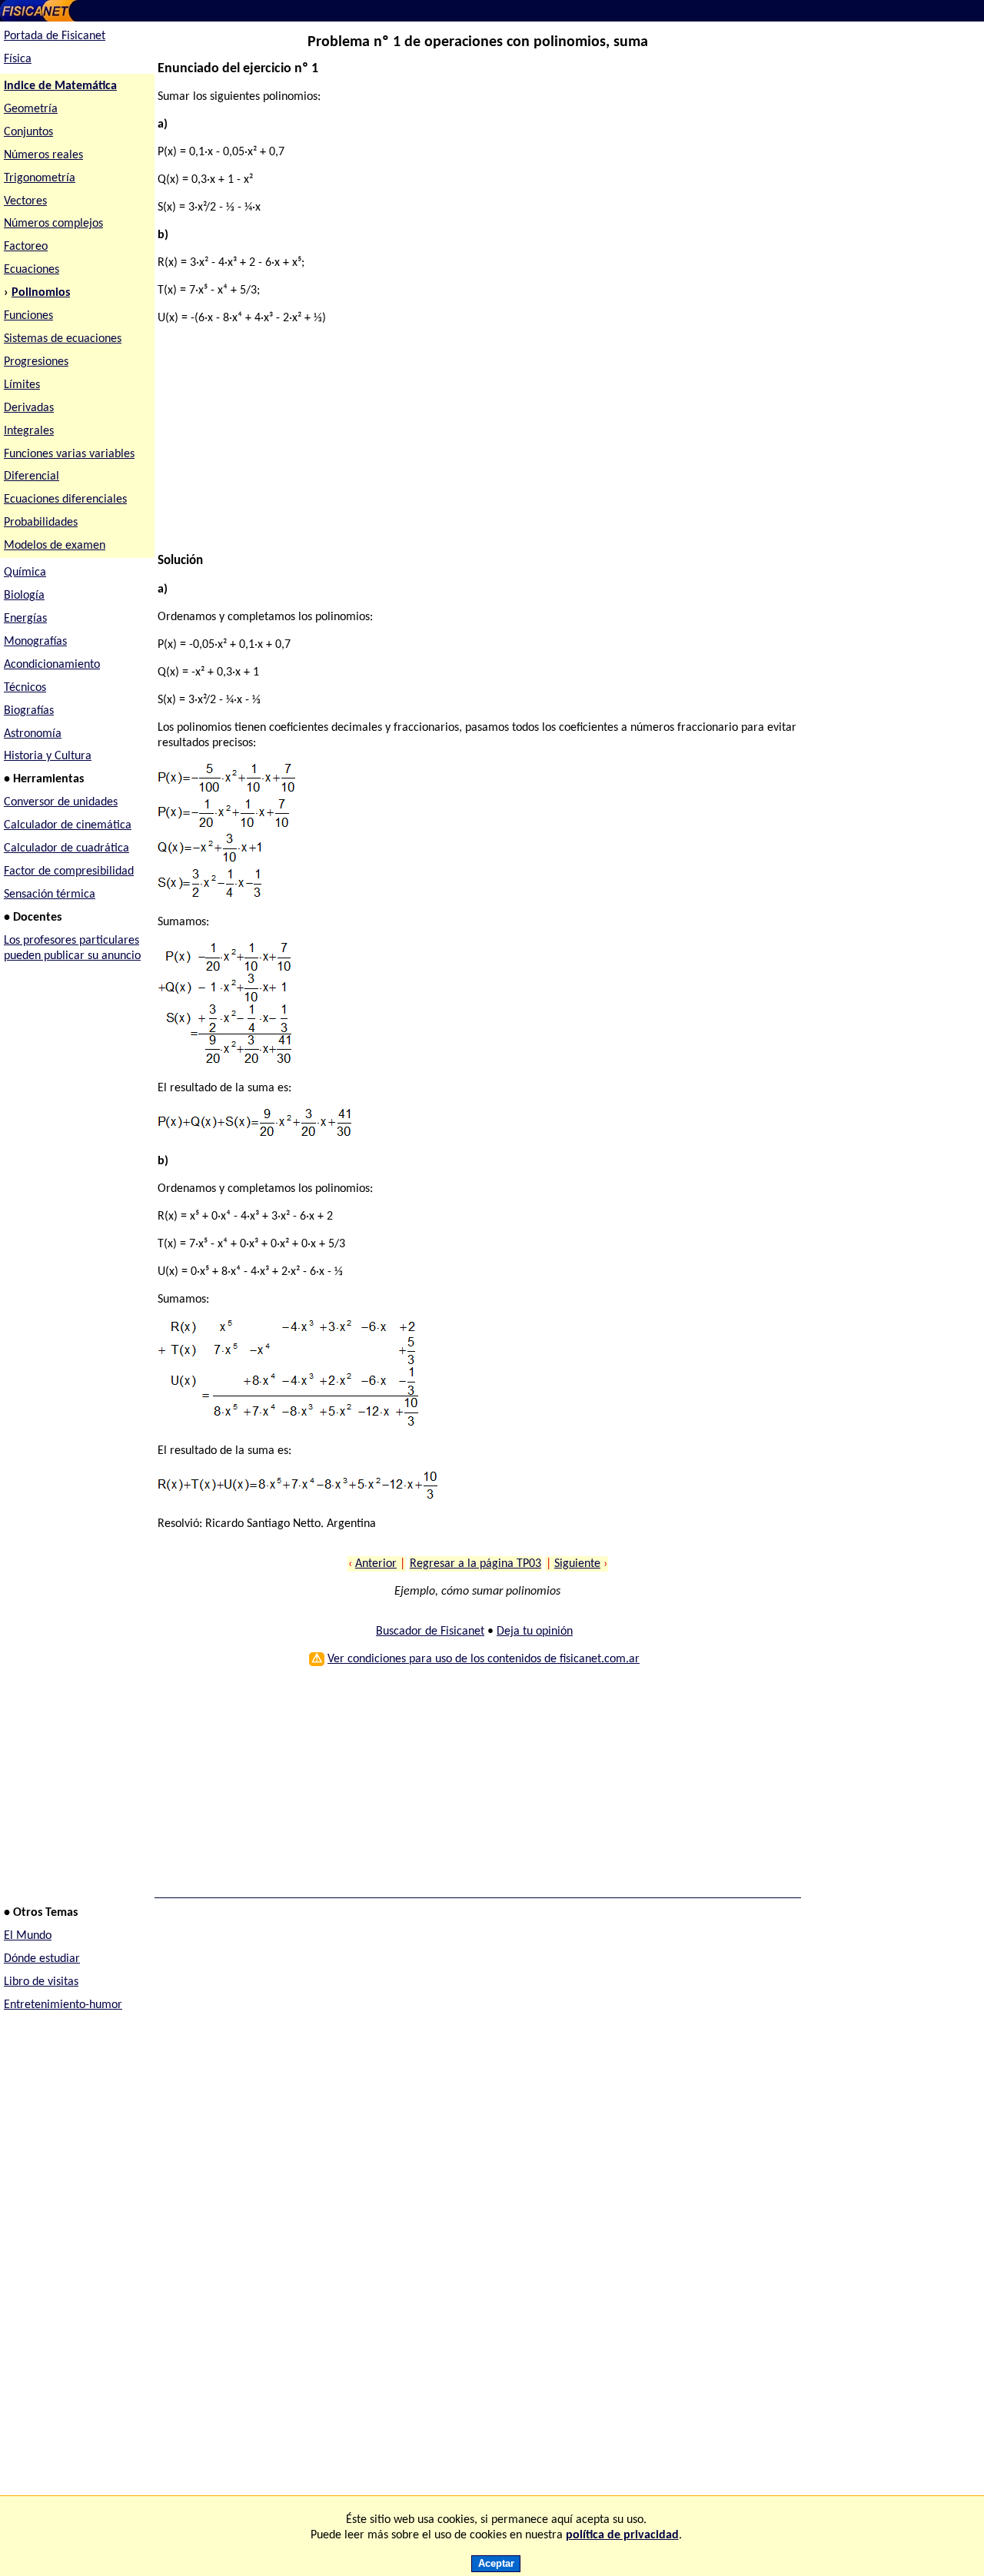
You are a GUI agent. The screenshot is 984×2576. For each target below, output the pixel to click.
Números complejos (53, 224)
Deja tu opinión (535, 1632)
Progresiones (36, 362)
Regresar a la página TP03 (475, 1564)
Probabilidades (41, 523)
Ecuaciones (32, 270)
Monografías (35, 642)
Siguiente (577, 1564)
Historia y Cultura (48, 756)
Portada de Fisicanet (55, 36)
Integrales (29, 431)
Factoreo (26, 247)
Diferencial (32, 476)
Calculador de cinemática (68, 825)
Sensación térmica (50, 895)
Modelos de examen (55, 546)
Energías (25, 619)
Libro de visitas (41, 1982)
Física (18, 59)
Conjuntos (28, 132)
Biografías (29, 711)
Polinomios (41, 293)
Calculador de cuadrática (66, 848)
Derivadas (29, 408)
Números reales (43, 155)
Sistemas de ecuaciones (63, 339)
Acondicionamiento (52, 665)
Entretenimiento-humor (63, 2005)
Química (25, 573)
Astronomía (33, 734)
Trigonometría (40, 178)
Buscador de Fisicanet (430, 1632)
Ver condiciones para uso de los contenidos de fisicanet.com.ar (484, 1659)
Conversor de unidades (61, 802)
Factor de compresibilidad (69, 871)
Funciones (28, 316)
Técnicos (25, 688)
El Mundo (28, 1936)
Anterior (376, 1564)
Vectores (25, 201)
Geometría (31, 109)
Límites (22, 385)
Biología (24, 596)
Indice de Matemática (60, 86)
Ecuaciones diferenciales (65, 500)
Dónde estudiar (42, 1959)
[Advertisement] (472, 446)
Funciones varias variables (69, 454)
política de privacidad (622, 2535)
